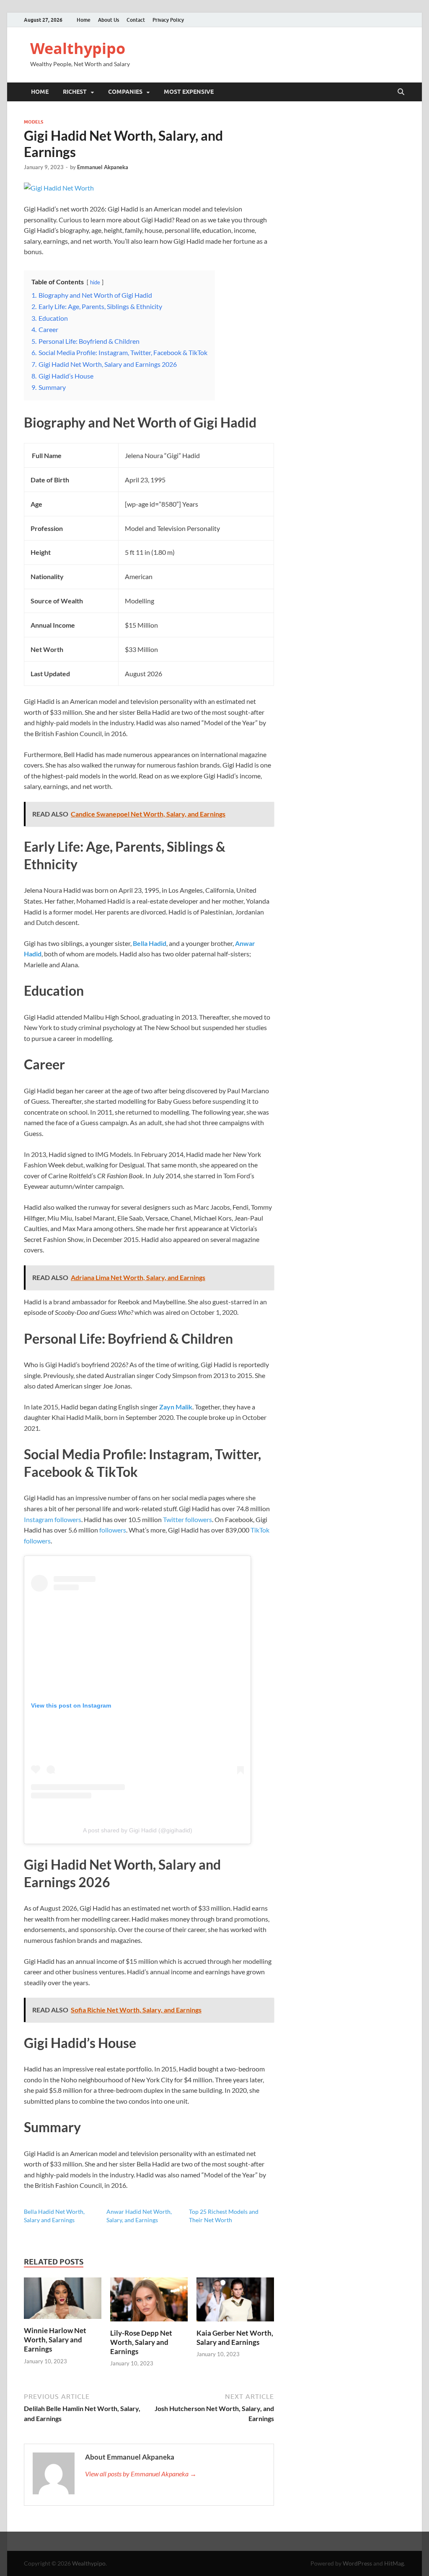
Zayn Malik (176, 1407)
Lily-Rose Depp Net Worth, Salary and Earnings (141, 2342)
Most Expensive (189, 92)
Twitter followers (187, 1519)
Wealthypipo (78, 48)
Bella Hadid (150, 943)
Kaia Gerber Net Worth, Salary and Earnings (235, 2338)
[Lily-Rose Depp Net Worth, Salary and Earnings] (149, 2302)
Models (34, 122)
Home (84, 20)
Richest (75, 92)
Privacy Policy (168, 20)
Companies (125, 92)
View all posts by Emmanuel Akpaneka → (141, 2474)
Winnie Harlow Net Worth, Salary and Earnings (55, 2340)
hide (95, 282)
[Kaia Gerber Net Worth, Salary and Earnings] (235, 2302)
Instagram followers (53, 1519)
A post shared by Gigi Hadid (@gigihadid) (138, 1830)
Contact (136, 20)
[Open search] (401, 92)
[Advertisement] (214, 2553)
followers (113, 1530)
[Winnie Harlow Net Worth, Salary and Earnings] (63, 2301)
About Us (109, 20)
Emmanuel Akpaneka (103, 167)
